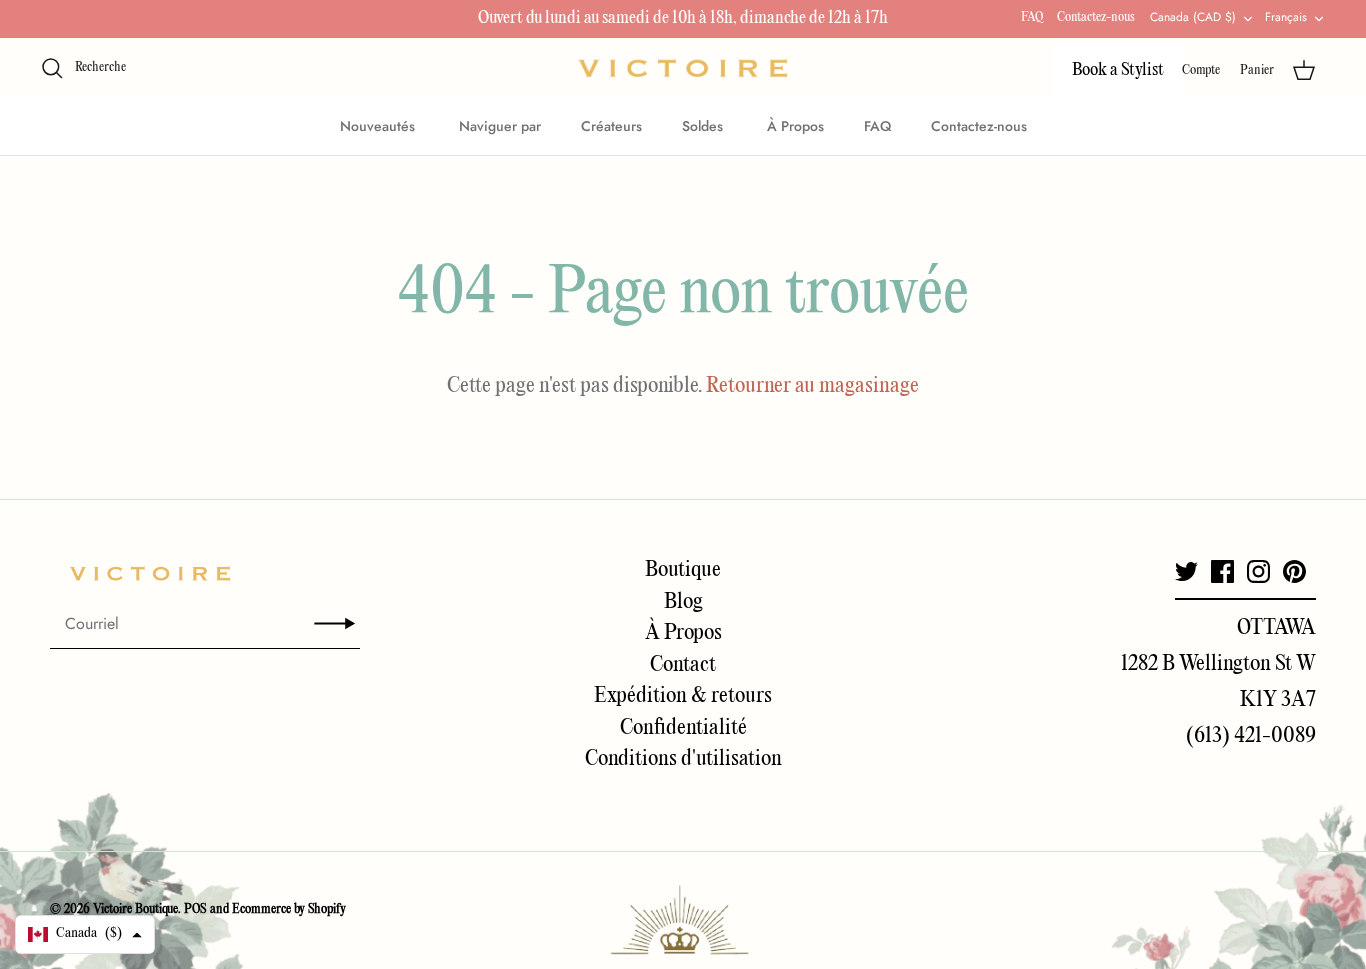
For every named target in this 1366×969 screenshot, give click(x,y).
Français (1286, 17)
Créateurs (611, 126)
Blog (683, 602)
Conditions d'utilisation (683, 759)
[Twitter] (1186, 571)
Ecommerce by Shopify (289, 909)
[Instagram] (1258, 571)
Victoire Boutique (135, 909)
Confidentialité (683, 728)
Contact (683, 665)
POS (195, 909)
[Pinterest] (1294, 571)
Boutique (683, 570)
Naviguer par (500, 126)
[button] (85, 934)
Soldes (704, 126)
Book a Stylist (1118, 70)
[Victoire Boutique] (683, 68)
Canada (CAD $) (1193, 17)
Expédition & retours (683, 696)
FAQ (1032, 17)
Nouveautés (379, 126)
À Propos (795, 126)
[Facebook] (1222, 571)
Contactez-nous (1096, 17)
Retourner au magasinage (812, 386)
